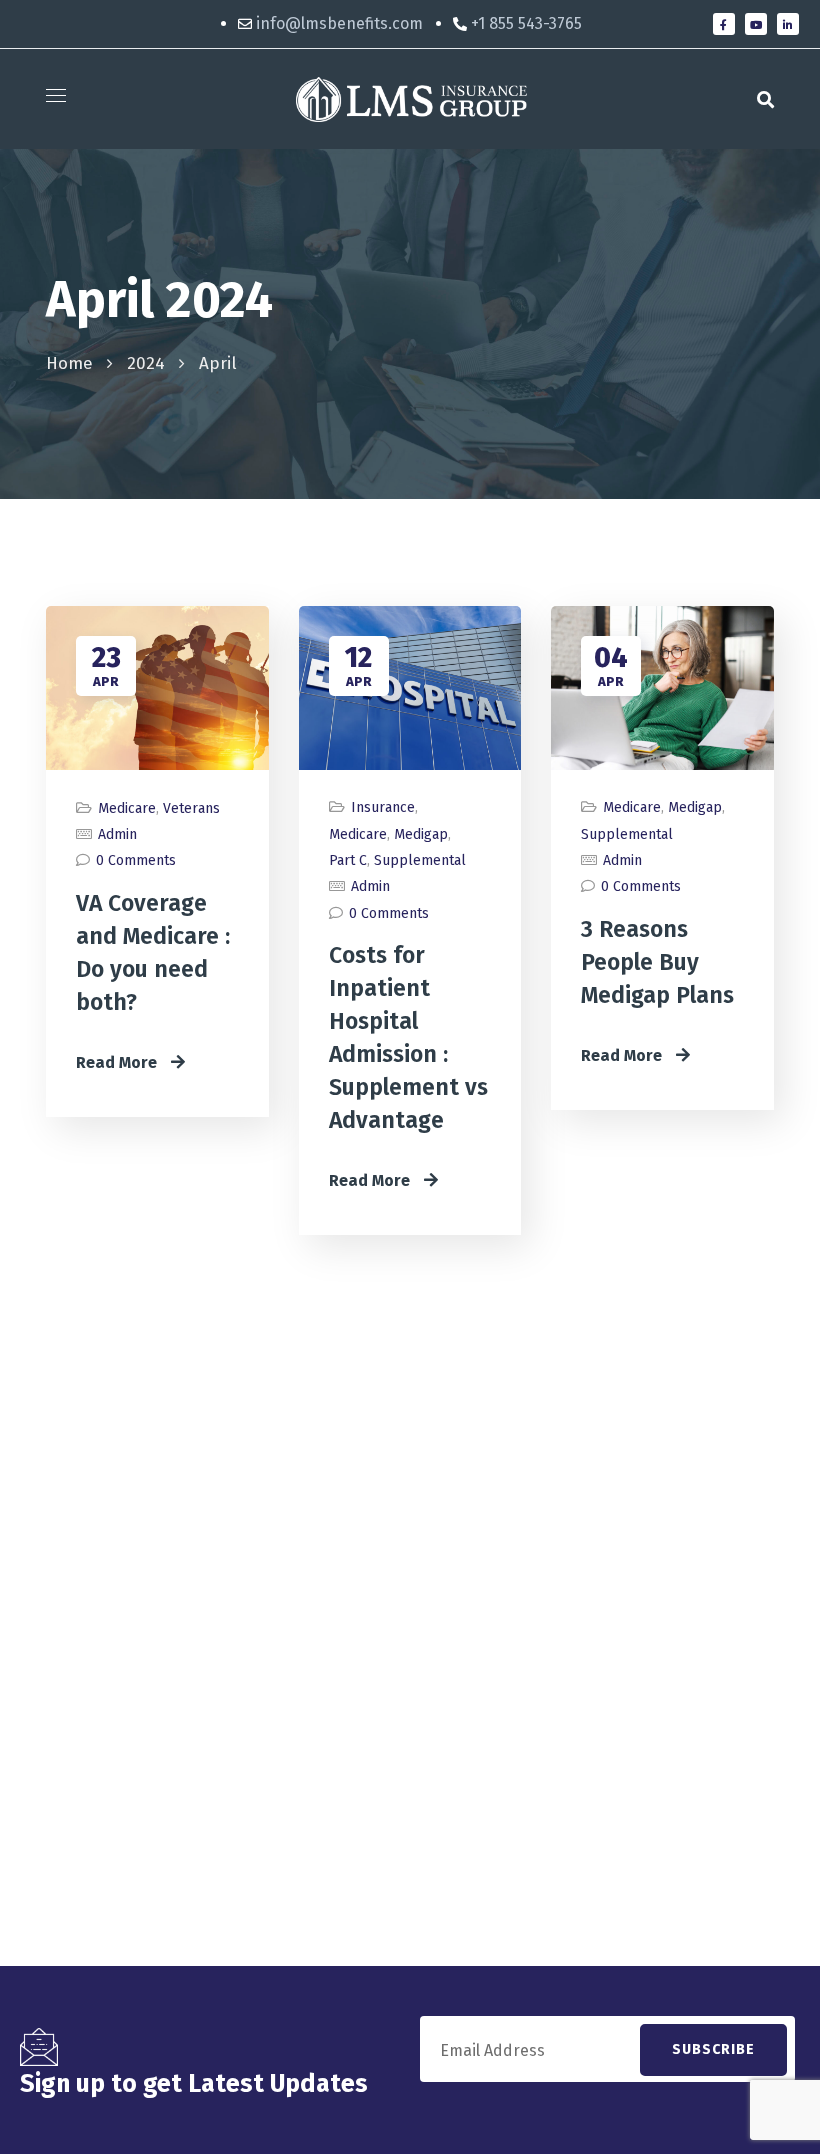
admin (117, 834)
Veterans (191, 808)
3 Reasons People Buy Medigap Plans (657, 962)
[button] (765, 99)
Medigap (421, 834)
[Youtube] (756, 24)
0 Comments (136, 860)
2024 (146, 363)
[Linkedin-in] (788, 24)
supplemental (420, 860)
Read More (118, 1062)
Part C (348, 860)
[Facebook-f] (724, 24)
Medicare (127, 808)
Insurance (383, 807)
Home (69, 363)
